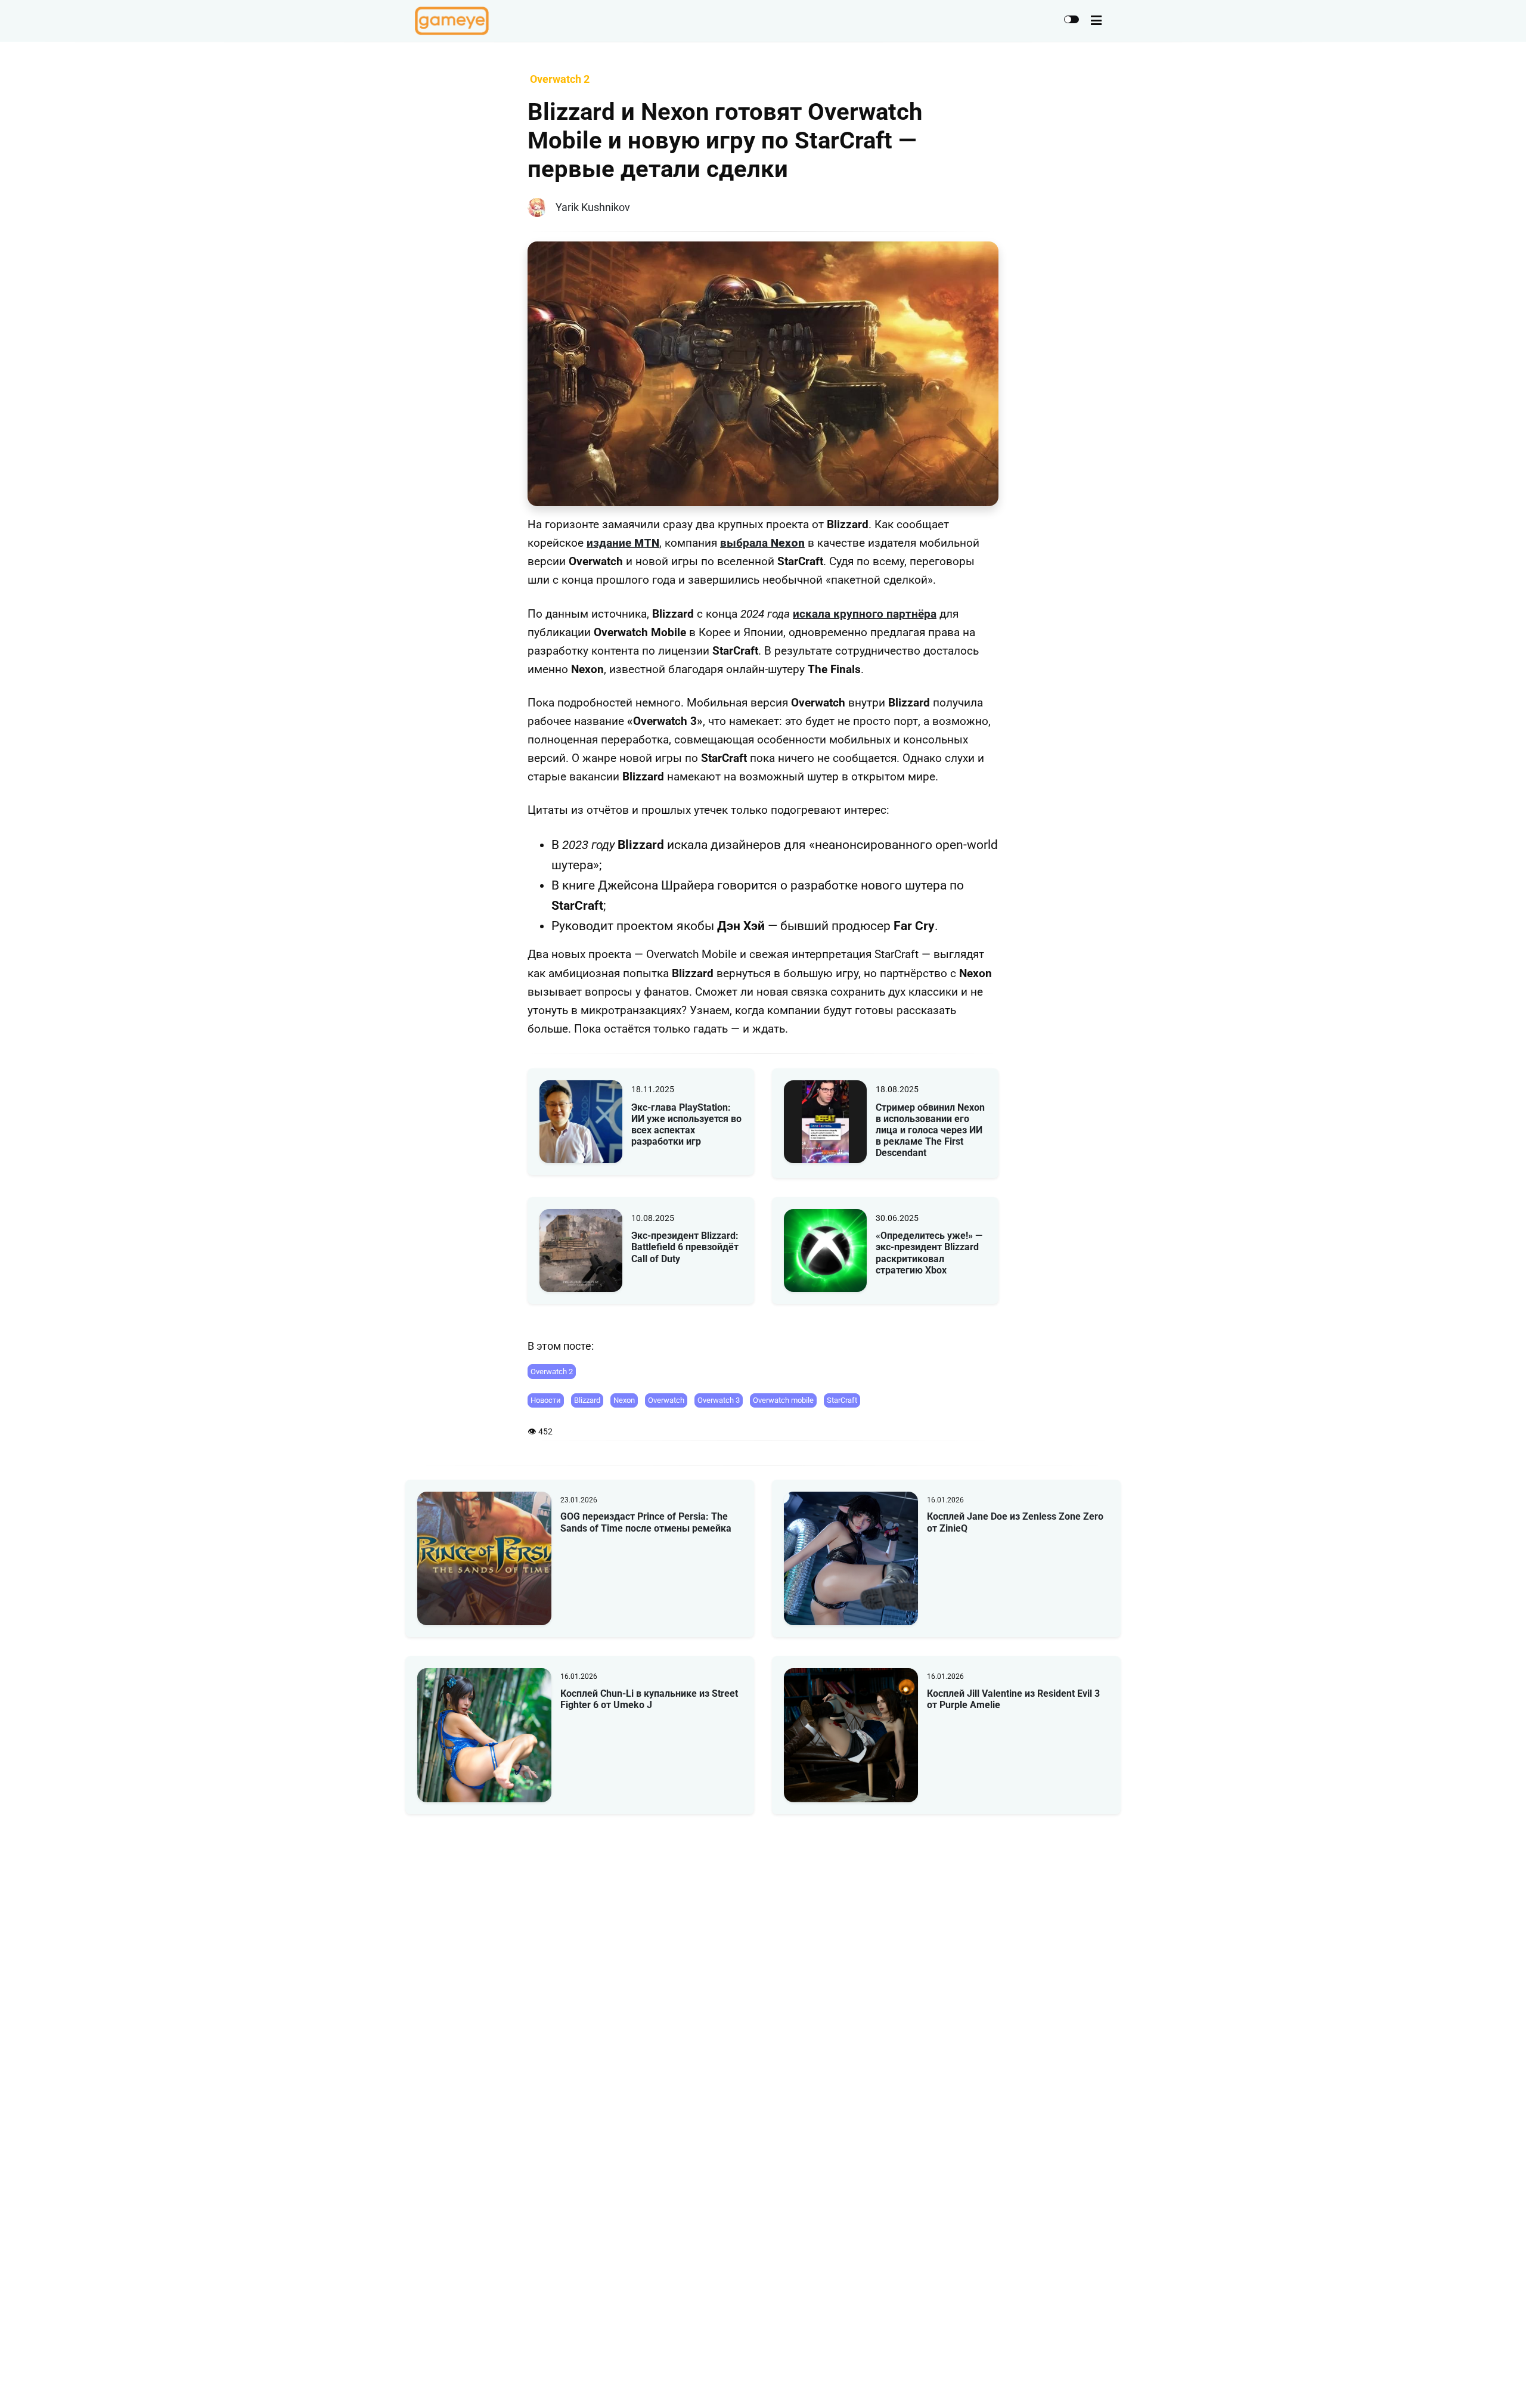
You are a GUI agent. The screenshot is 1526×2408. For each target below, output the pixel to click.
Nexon (624, 1400)
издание (623, 543)
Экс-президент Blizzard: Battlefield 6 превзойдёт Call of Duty (685, 1247)
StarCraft (842, 1400)
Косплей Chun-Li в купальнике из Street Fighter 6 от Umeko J (649, 1699)
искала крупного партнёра (865, 614)
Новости (546, 1400)
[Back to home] (1483, 2381)
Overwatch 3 (719, 1400)
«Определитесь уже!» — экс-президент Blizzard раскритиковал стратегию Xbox (929, 1253)
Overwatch (666, 1400)
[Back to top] (1507, 2381)
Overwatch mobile (783, 1400)
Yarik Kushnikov (593, 207)
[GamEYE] (452, 21)
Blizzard (587, 1400)
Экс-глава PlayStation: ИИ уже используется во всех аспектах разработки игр (686, 1125)
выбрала (762, 543)
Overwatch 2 (552, 1372)
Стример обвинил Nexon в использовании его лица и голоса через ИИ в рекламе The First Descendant (930, 1130)
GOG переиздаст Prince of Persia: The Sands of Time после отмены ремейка (646, 1522)
